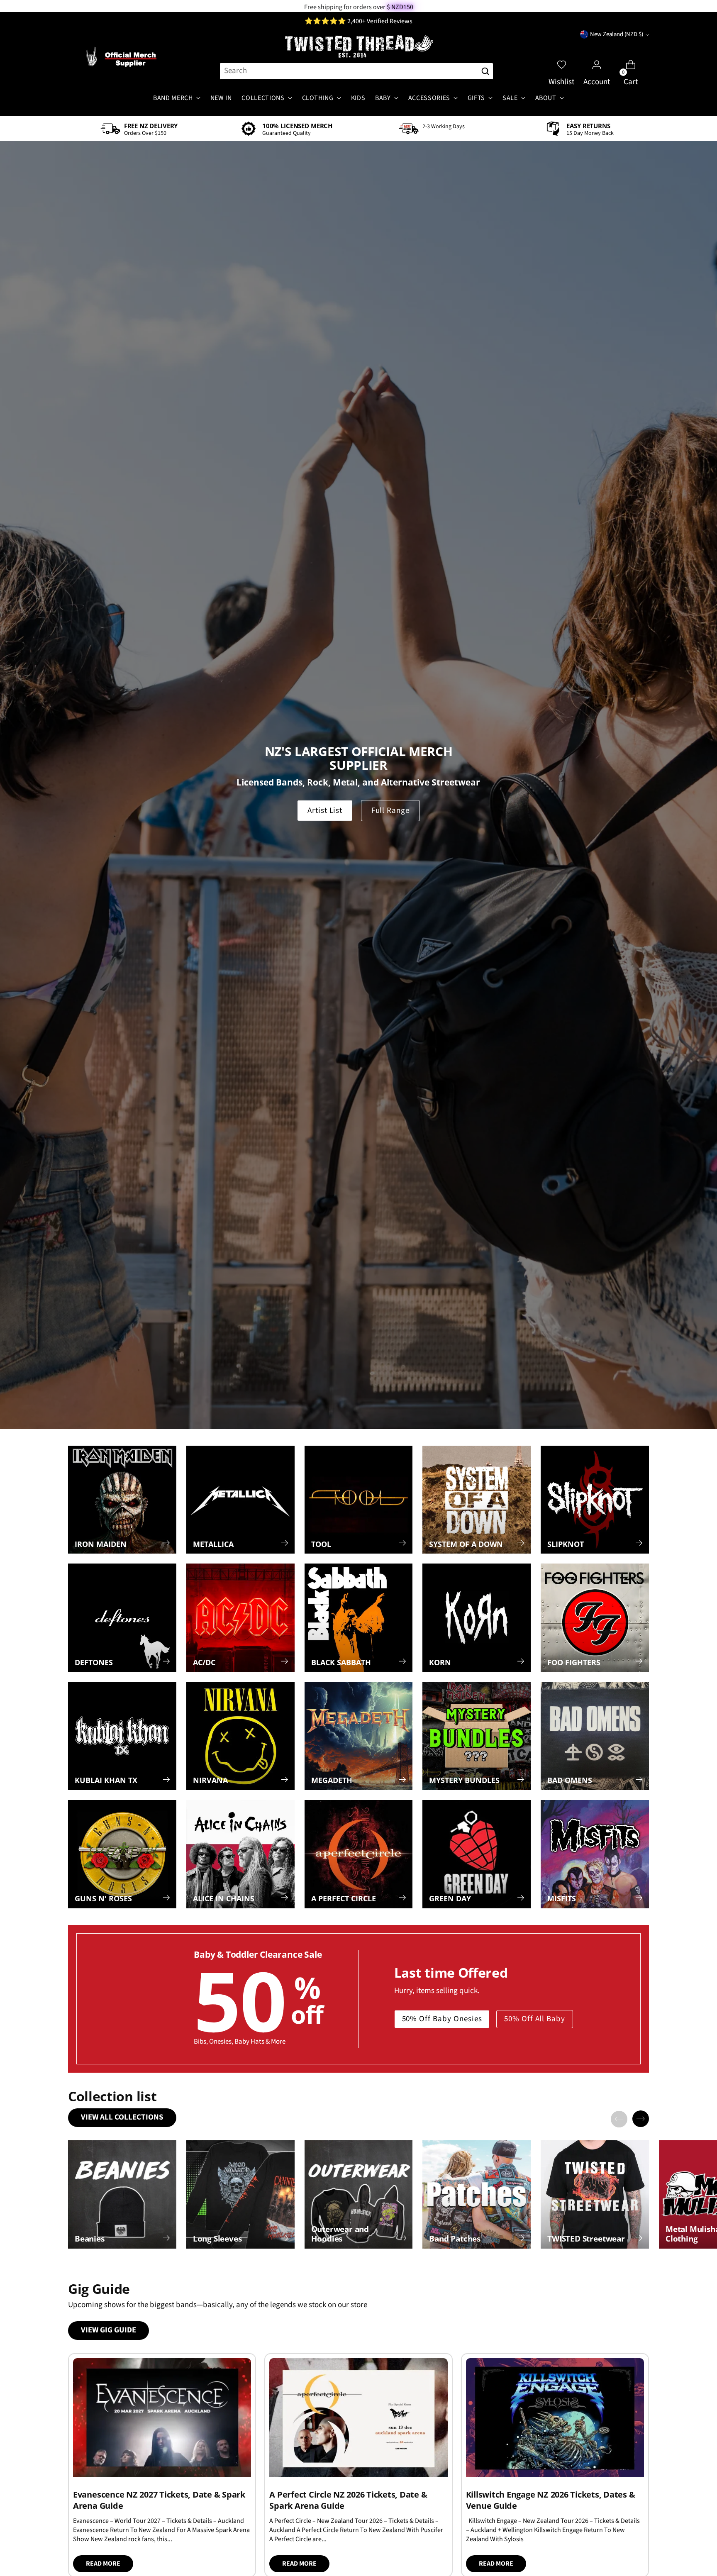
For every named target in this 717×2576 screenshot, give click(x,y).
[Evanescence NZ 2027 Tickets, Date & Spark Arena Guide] (162, 2417)
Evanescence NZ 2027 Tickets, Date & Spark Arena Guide (159, 2500)
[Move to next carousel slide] (641, 2119)
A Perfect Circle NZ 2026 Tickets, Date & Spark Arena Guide (348, 2500)
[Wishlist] (561, 57)
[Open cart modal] (631, 57)
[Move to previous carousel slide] (619, 2119)
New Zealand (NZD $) (617, 34)
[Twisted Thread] (358, 47)
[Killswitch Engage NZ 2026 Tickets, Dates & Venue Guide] (555, 2417)
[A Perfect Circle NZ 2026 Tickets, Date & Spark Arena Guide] (358, 2417)
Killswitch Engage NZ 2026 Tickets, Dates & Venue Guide (551, 2500)
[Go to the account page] (597, 57)
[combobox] (348, 71)
